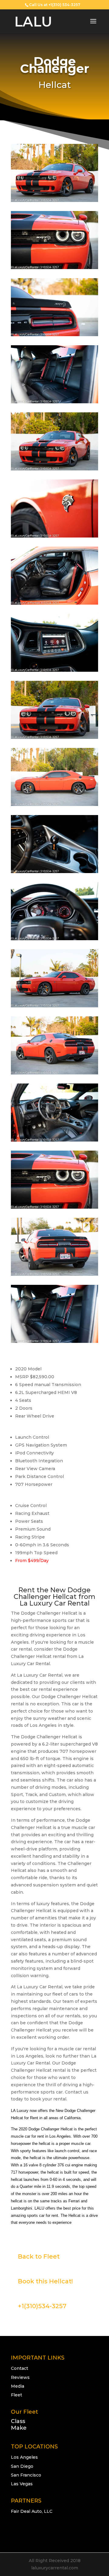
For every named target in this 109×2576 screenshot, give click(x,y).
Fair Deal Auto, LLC (32, 2511)
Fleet (17, 2395)
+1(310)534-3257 (42, 2306)
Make (19, 2428)
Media (18, 2386)
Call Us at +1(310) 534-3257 (55, 5)
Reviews (20, 2377)
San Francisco (26, 2475)
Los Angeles (24, 2457)
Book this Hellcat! (45, 2281)
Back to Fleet (39, 2256)
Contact (20, 2368)
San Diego (22, 2466)
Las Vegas (22, 2484)
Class (18, 2421)
